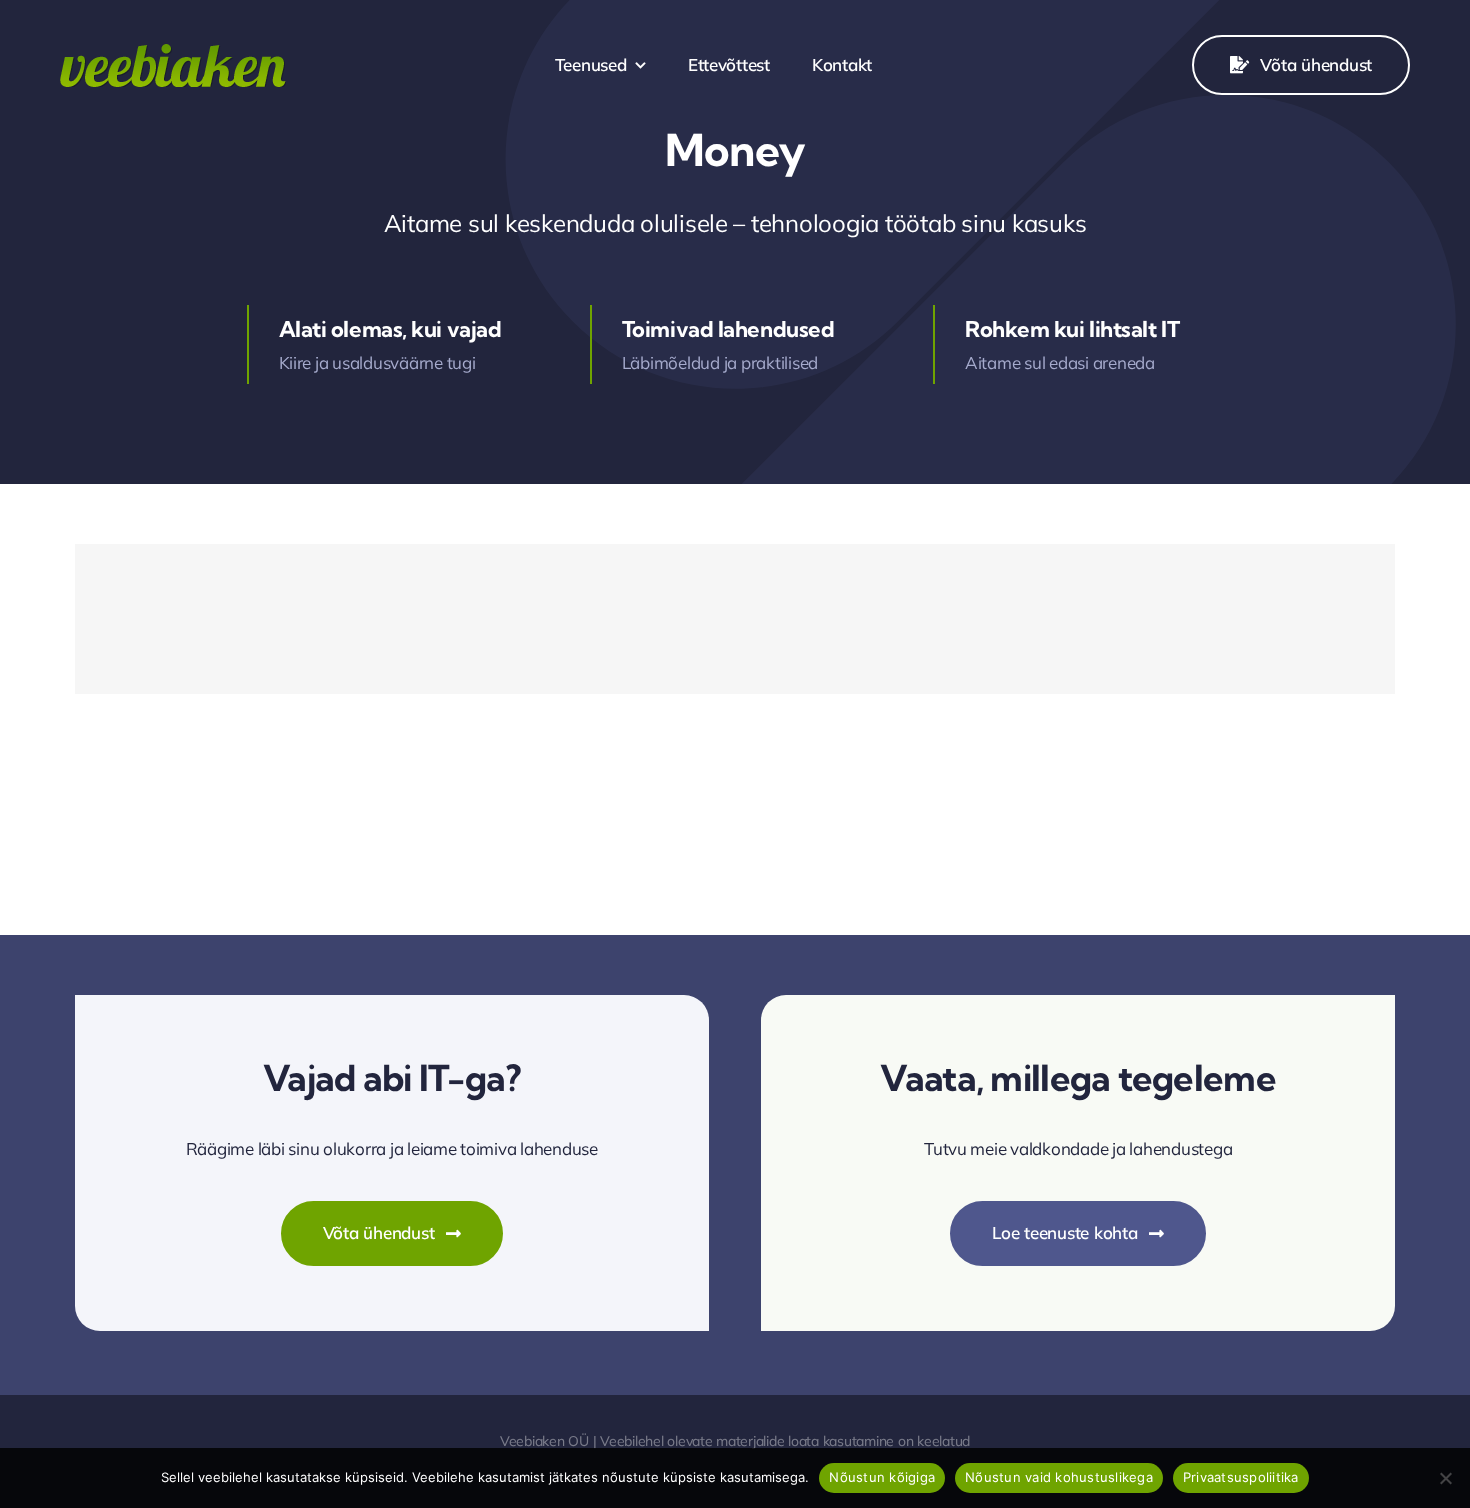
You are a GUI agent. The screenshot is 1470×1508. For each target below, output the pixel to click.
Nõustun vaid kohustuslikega (1059, 1477)
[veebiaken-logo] (173, 52)
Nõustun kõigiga (882, 1477)
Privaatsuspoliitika (1241, 1477)
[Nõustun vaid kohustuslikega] (1445, 1478)
